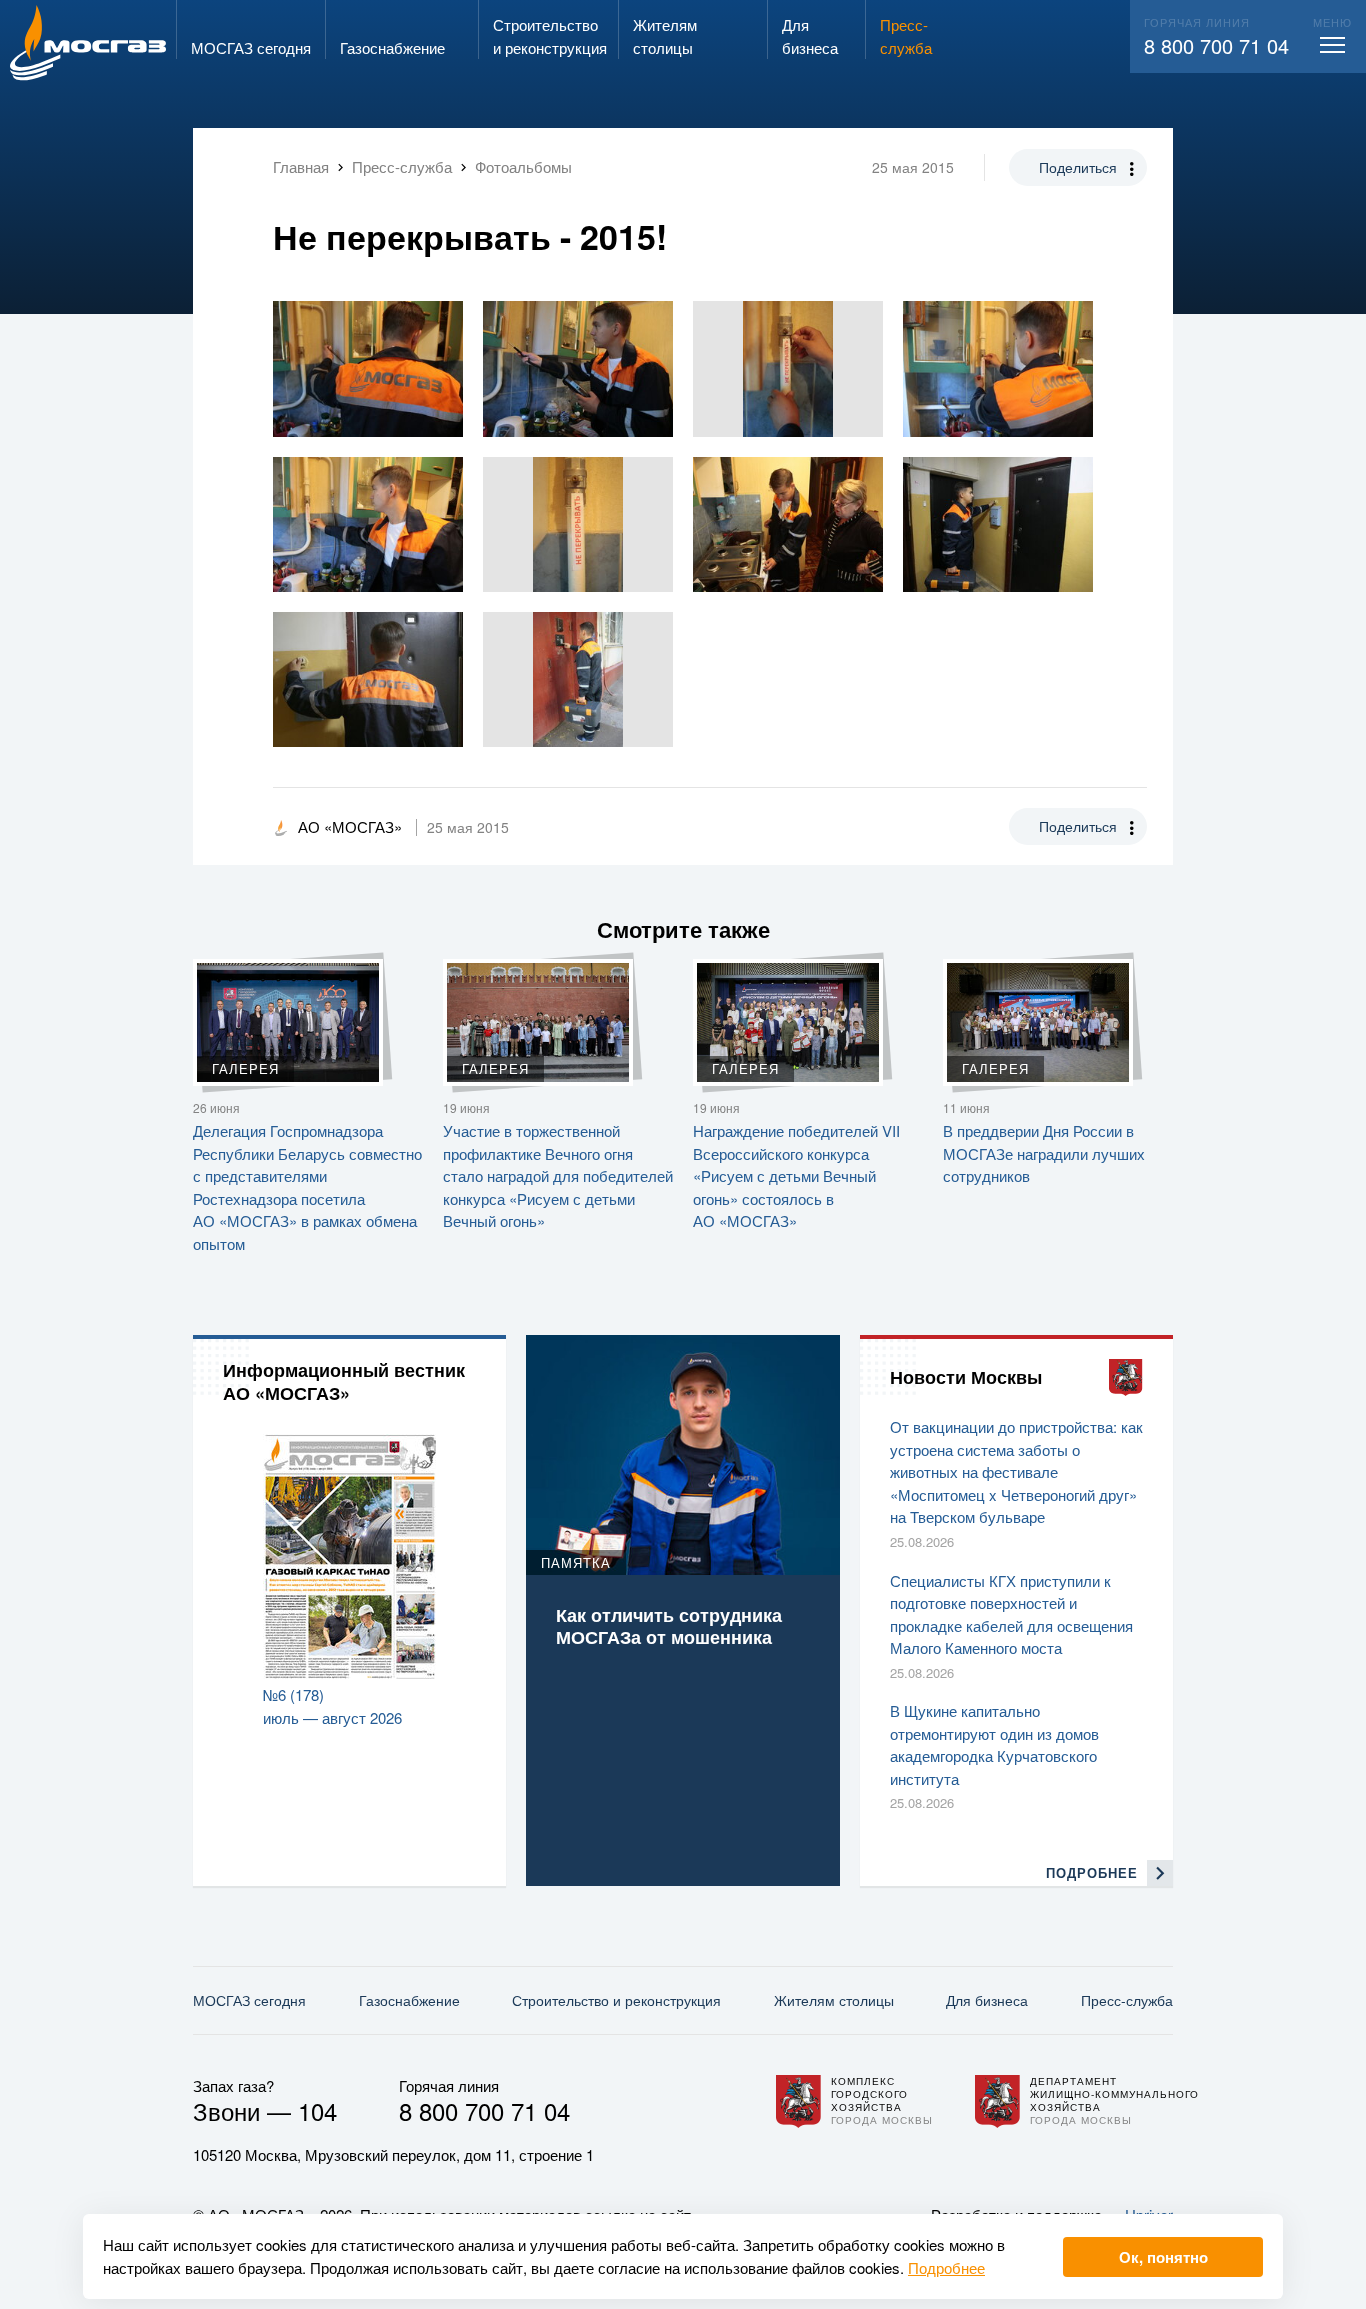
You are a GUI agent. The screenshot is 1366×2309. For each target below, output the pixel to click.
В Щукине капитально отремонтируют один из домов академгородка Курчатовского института (994, 1744)
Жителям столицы (834, 2000)
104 (317, 2110)
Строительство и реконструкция (616, 2000)
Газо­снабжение (409, 2000)
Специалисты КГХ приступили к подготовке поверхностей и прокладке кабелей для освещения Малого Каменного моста (1011, 1614)
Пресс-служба (1127, 2000)
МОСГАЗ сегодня (249, 2000)
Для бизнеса (987, 2000)
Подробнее (946, 2267)
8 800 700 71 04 (1216, 45)
